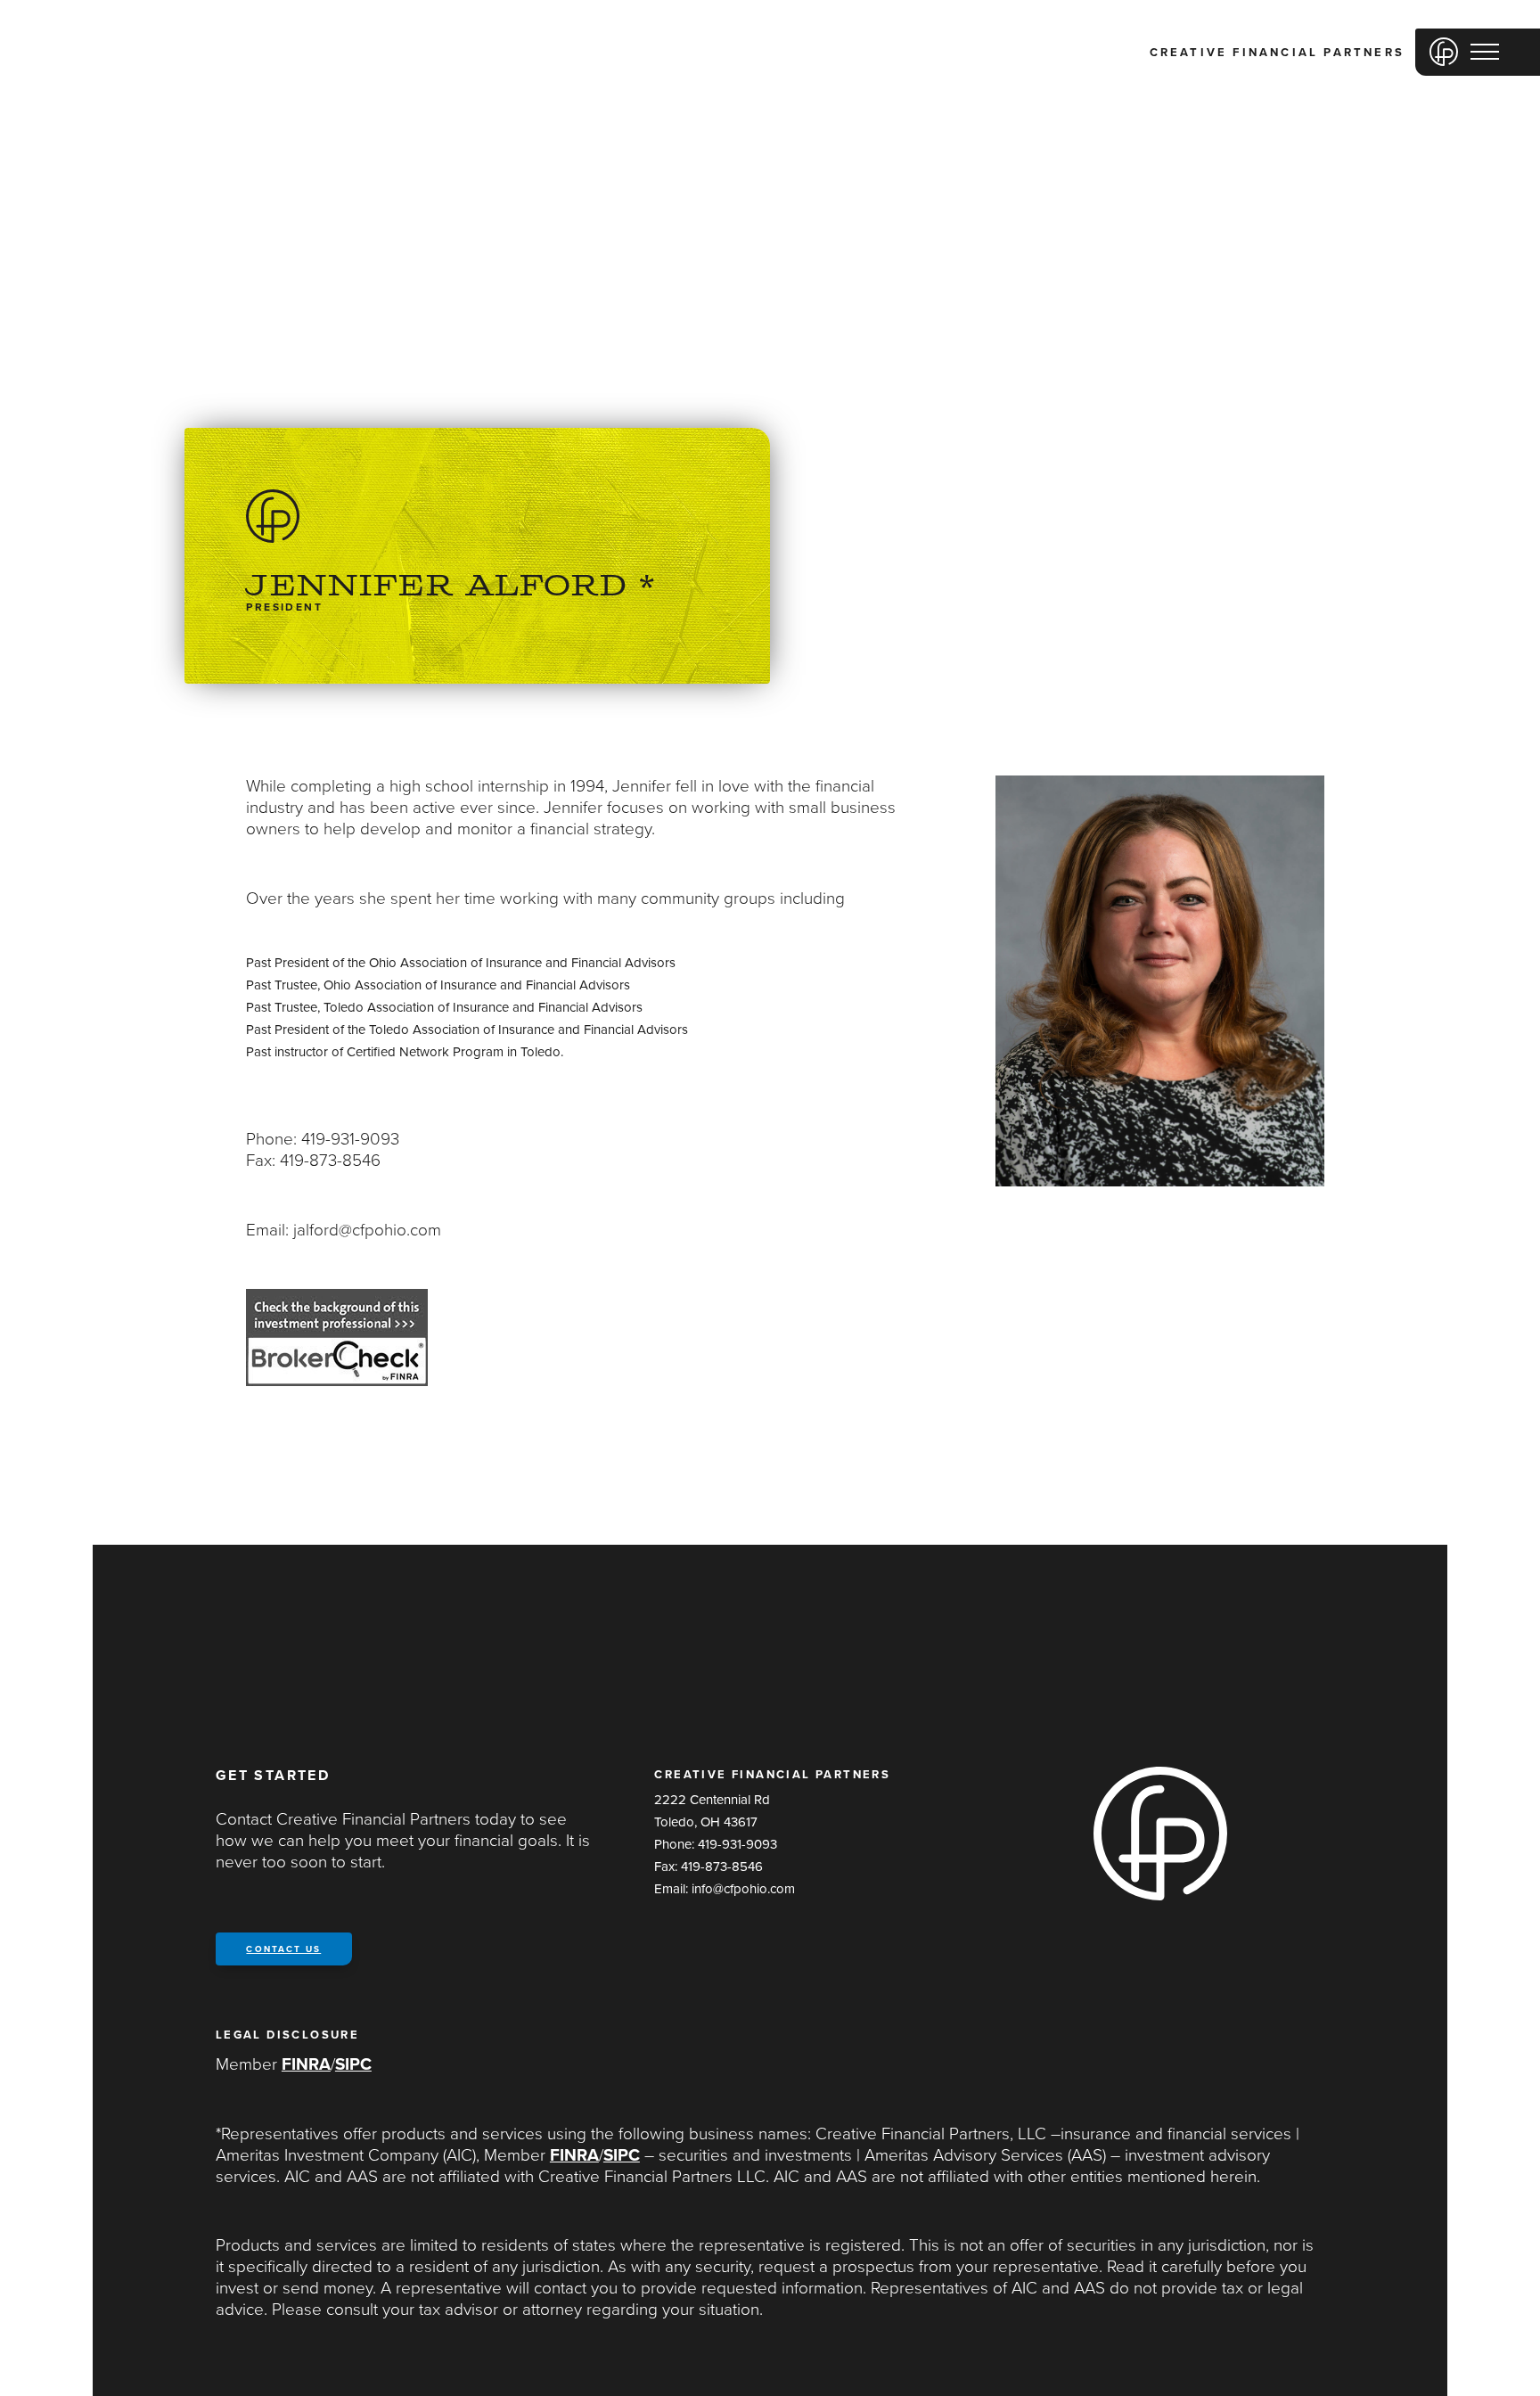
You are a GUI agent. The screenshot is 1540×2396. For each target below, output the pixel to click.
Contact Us (283, 1949)
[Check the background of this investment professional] (337, 1381)
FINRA (306, 2064)
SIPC (353, 2064)
